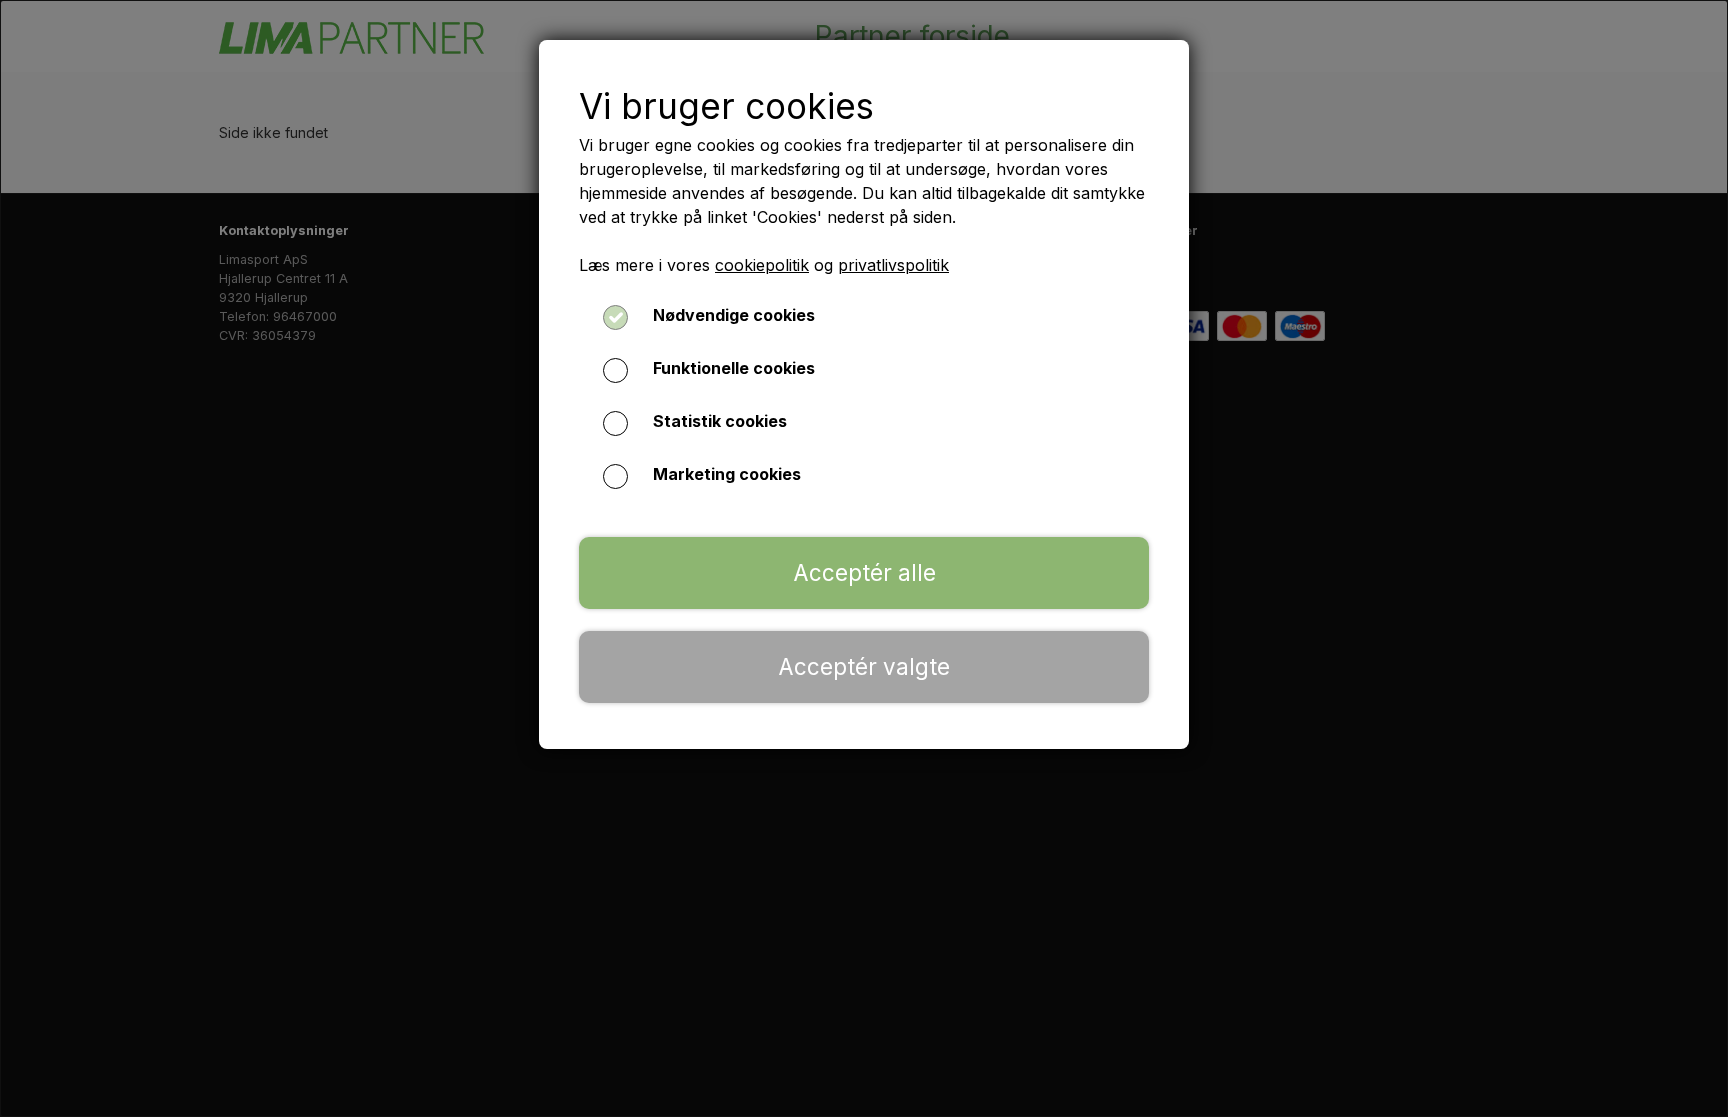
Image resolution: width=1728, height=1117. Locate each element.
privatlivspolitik (893, 265)
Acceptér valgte (864, 666)
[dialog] (864, 558)
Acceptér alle (864, 572)
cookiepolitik (762, 265)
